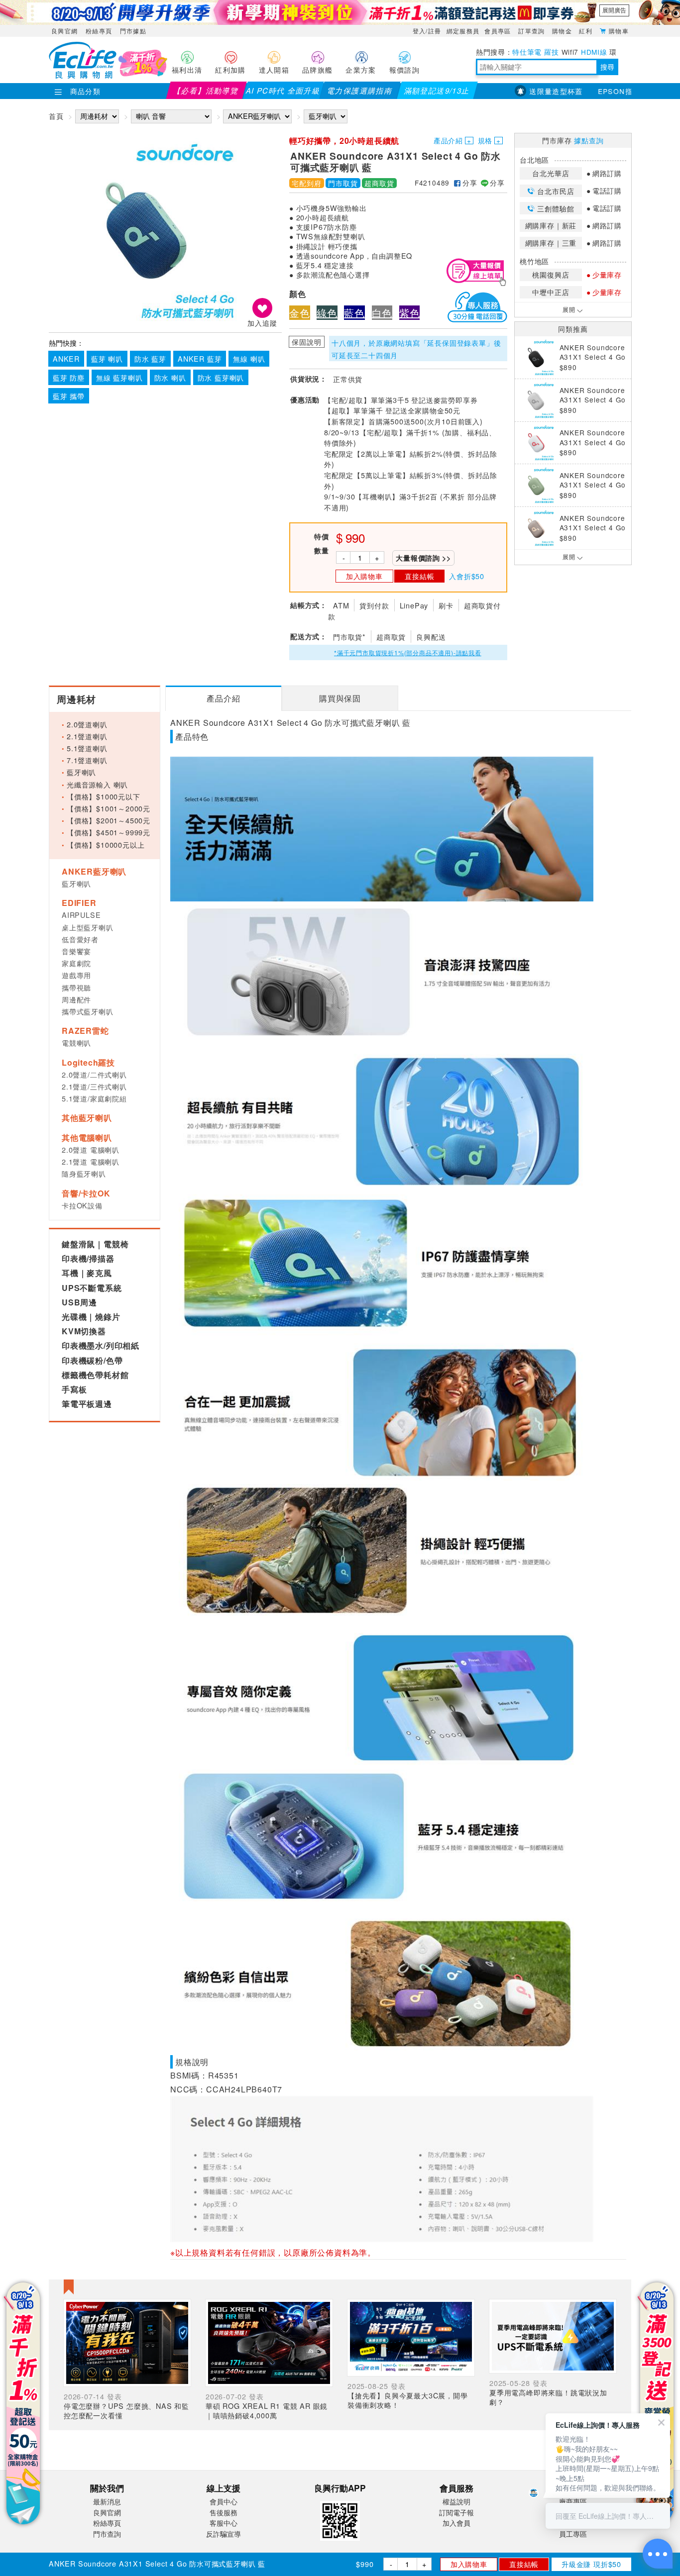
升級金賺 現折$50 (591, 2564)
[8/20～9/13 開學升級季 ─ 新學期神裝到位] (340, 12)
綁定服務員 (463, 31)
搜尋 (607, 67)
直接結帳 (524, 2564)
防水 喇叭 (170, 377)
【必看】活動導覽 (206, 90)
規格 (485, 140)
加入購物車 (469, 2564)
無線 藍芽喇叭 (119, 377)
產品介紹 (448, 140)
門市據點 (133, 31)
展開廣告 (614, 10)
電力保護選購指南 (360, 90)
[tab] (223, 698)
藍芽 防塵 (69, 377)
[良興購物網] (83, 76)
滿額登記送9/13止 (437, 90)
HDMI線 (594, 52)
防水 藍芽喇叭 (221, 377)
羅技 (551, 52)
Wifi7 (570, 52)
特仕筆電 (527, 52)
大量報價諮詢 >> (423, 558)
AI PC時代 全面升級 (283, 90)
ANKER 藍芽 (200, 358)
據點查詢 (589, 140)
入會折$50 (467, 576)
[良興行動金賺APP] (340, 2542)
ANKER (66, 358)
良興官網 (64, 31)
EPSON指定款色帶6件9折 (608, 91)
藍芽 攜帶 (69, 396)
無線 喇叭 (249, 358)
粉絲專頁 (99, 31)
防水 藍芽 (150, 358)
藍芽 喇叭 (107, 358)
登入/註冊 (427, 31)
